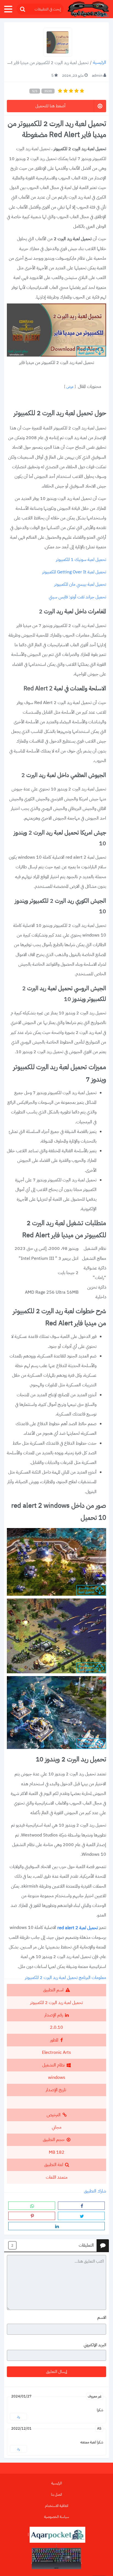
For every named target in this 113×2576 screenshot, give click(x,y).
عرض (70, 387)
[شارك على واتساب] (32, 2206)
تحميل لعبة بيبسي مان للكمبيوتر (80, 585)
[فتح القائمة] (8, 9)
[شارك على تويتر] (81, 2216)
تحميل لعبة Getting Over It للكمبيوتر (74, 572)
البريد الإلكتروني (95, 2345)
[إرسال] (22, 9)
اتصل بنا (56, 2494)
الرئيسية (100, 63)
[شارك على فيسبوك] (81, 2206)
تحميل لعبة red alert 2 (78, 1928)
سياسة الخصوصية (57, 2517)
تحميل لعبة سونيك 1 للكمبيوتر (81, 560)
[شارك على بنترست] (32, 2216)
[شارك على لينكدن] (56, 2226)
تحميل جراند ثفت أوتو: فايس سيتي (77, 597)
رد (19, 2417)
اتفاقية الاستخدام (57, 2506)
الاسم (102, 2318)
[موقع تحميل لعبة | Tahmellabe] (88, 9)
